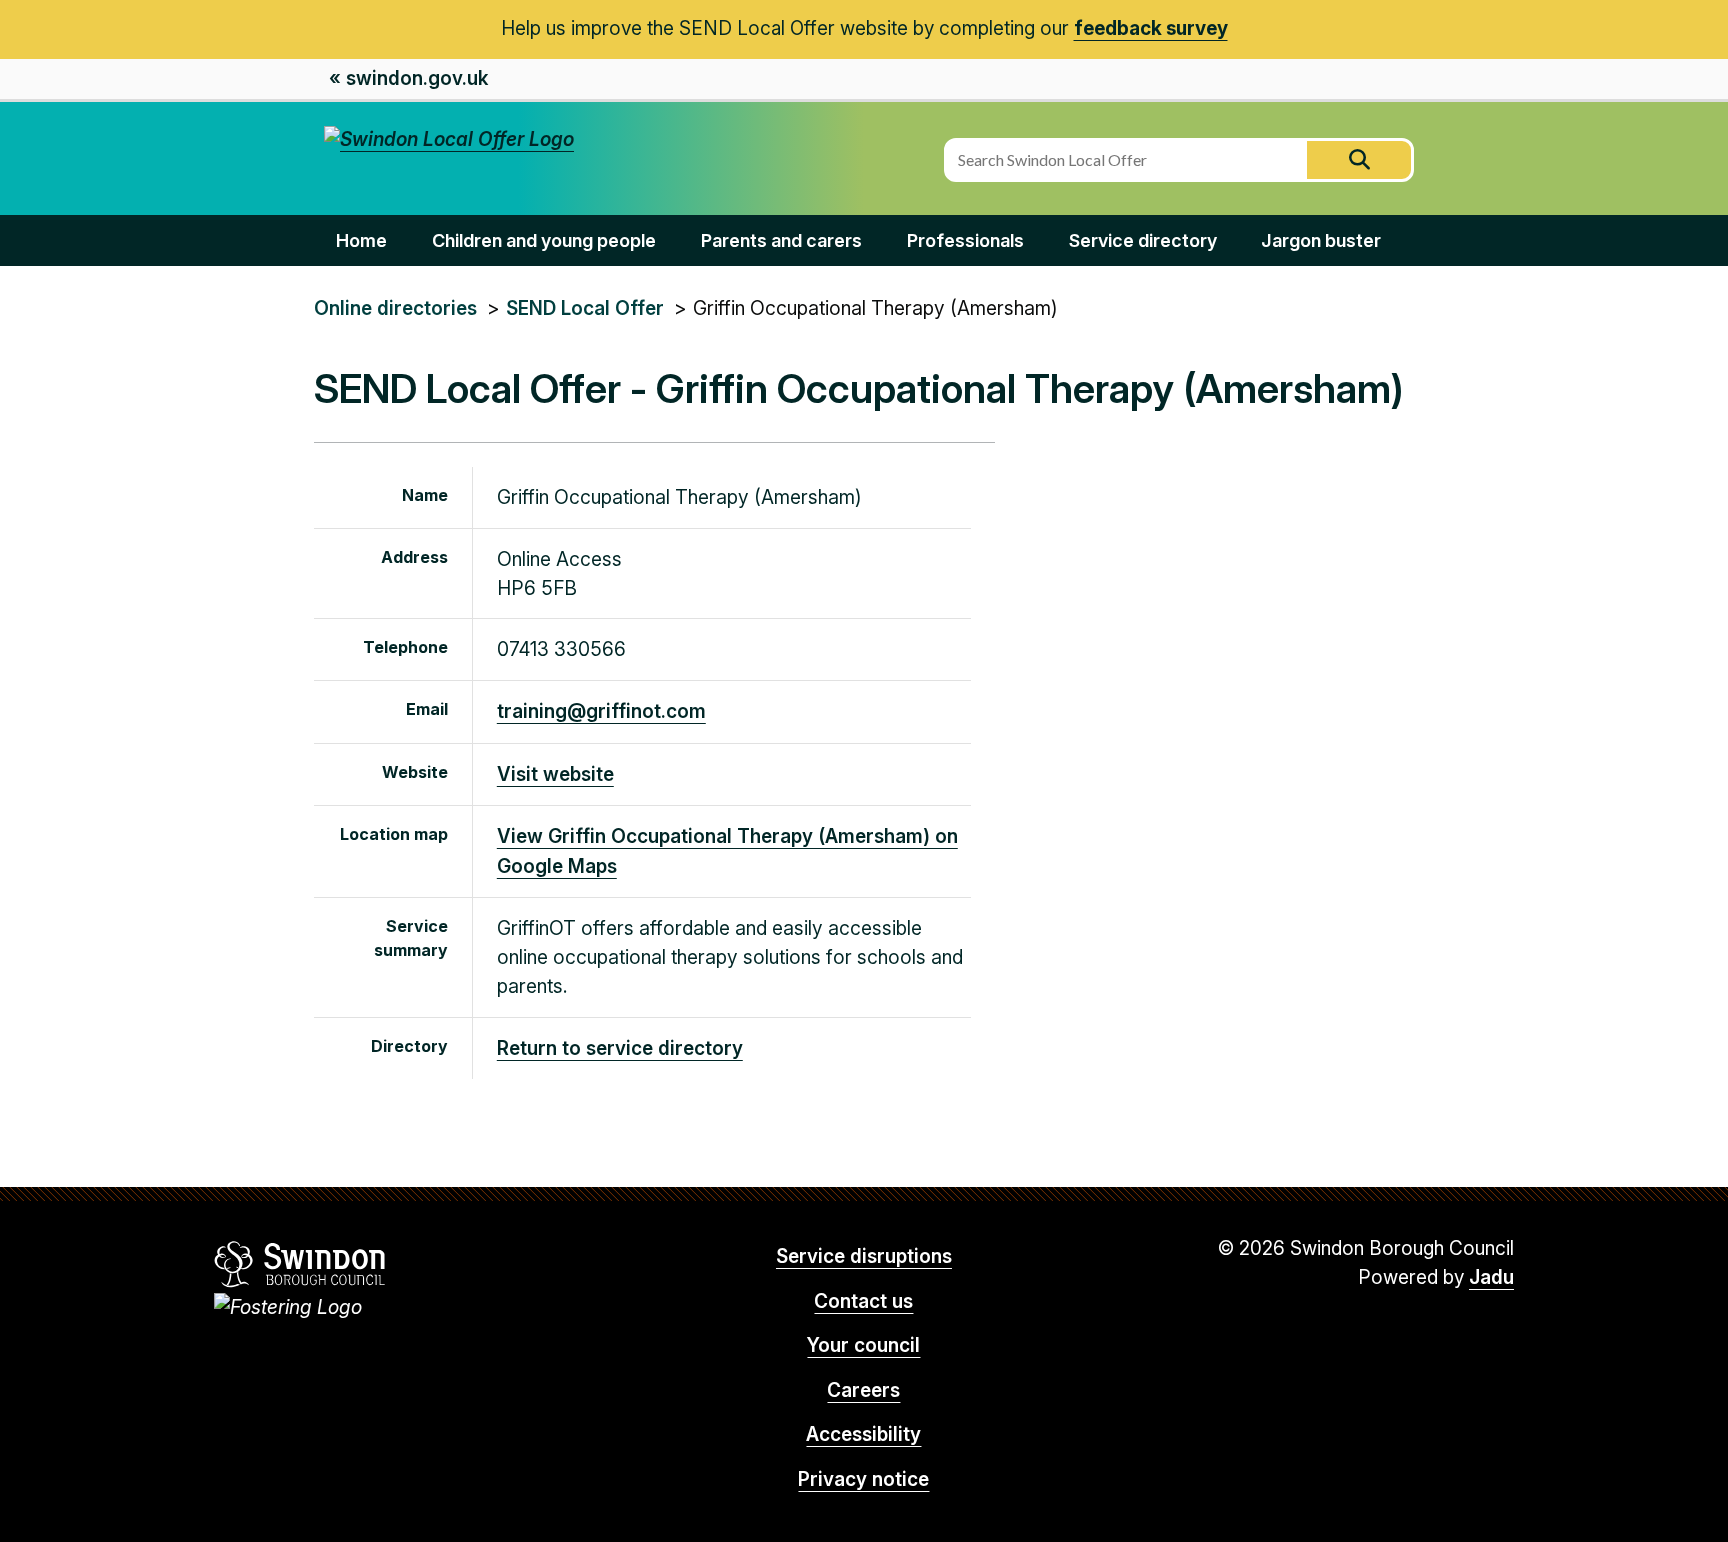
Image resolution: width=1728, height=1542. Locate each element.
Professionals (965, 240)
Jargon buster (1321, 240)
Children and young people (544, 240)
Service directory (1143, 240)
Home (361, 240)
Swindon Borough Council (300, 1264)
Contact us (863, 1301)
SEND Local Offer (585, 308)
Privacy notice (863, 1479)
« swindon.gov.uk (408, 78)
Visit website (555, 774)
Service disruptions (864, 1256)
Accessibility (863, 1434)
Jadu (1491, 1277)
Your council (863, 1345)
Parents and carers (781, 240)
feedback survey (1151, 28)
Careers (863, 1390)
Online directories (395, 308)
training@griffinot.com (601, 711)
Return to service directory (620, 1048)
